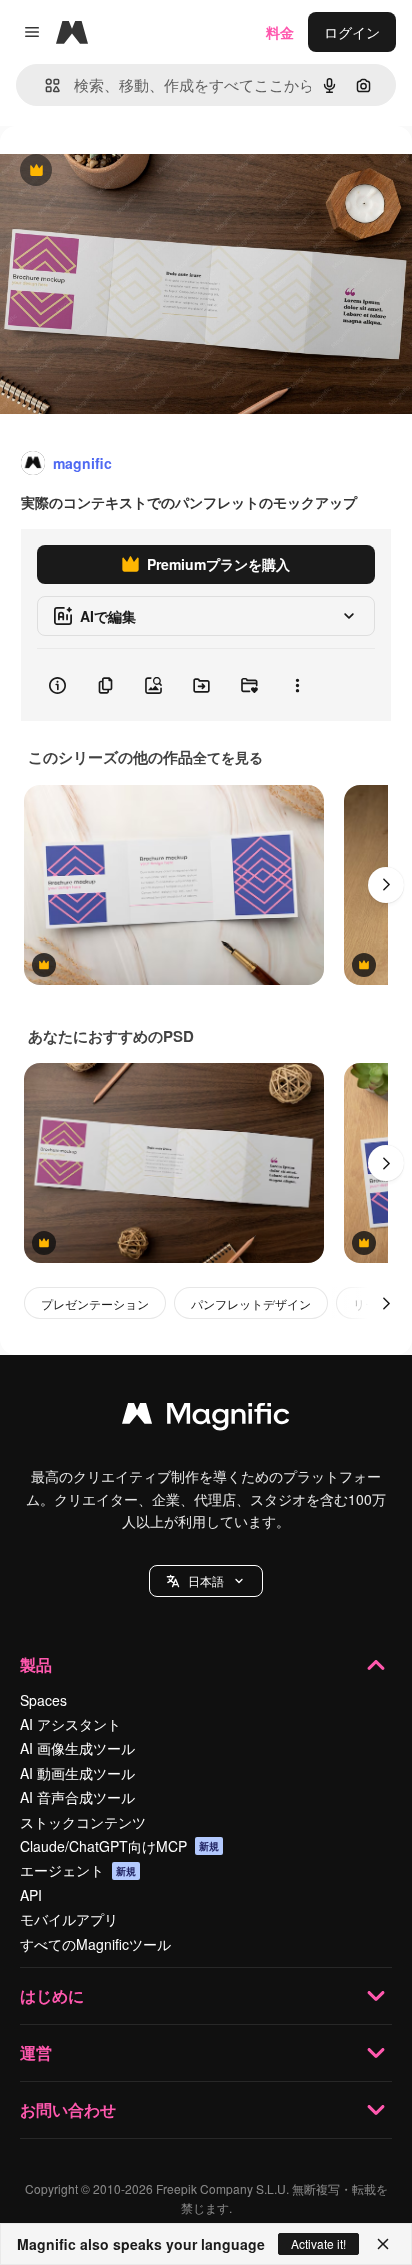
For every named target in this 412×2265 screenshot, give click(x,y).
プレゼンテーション (95, 1303)
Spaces (43, 1700)
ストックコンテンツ (83, 1822)
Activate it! (318, 2243)
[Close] (383, 2244)
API (31, 1895)
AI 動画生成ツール (77, 1773)
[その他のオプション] (297, 685)
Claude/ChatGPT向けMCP (119, 1846)
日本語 (206, 1580)
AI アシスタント (70, 1724)
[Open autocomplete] (44, 85)
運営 (36, 2052)
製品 (36, 1664)
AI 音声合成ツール (77, 1797)
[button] (206, 1581)
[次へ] (386, 885)
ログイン (352, 32)
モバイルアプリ (69, 1919)
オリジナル (137, 171)
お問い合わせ (68, 2109)
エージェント (78, 1870)
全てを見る (228, 757)
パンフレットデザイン (251, 1303)
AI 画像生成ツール (77, 1748)
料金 (280, 32)
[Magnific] (206, 1418)
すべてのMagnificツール (95, 1944)
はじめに (52, 1995)
